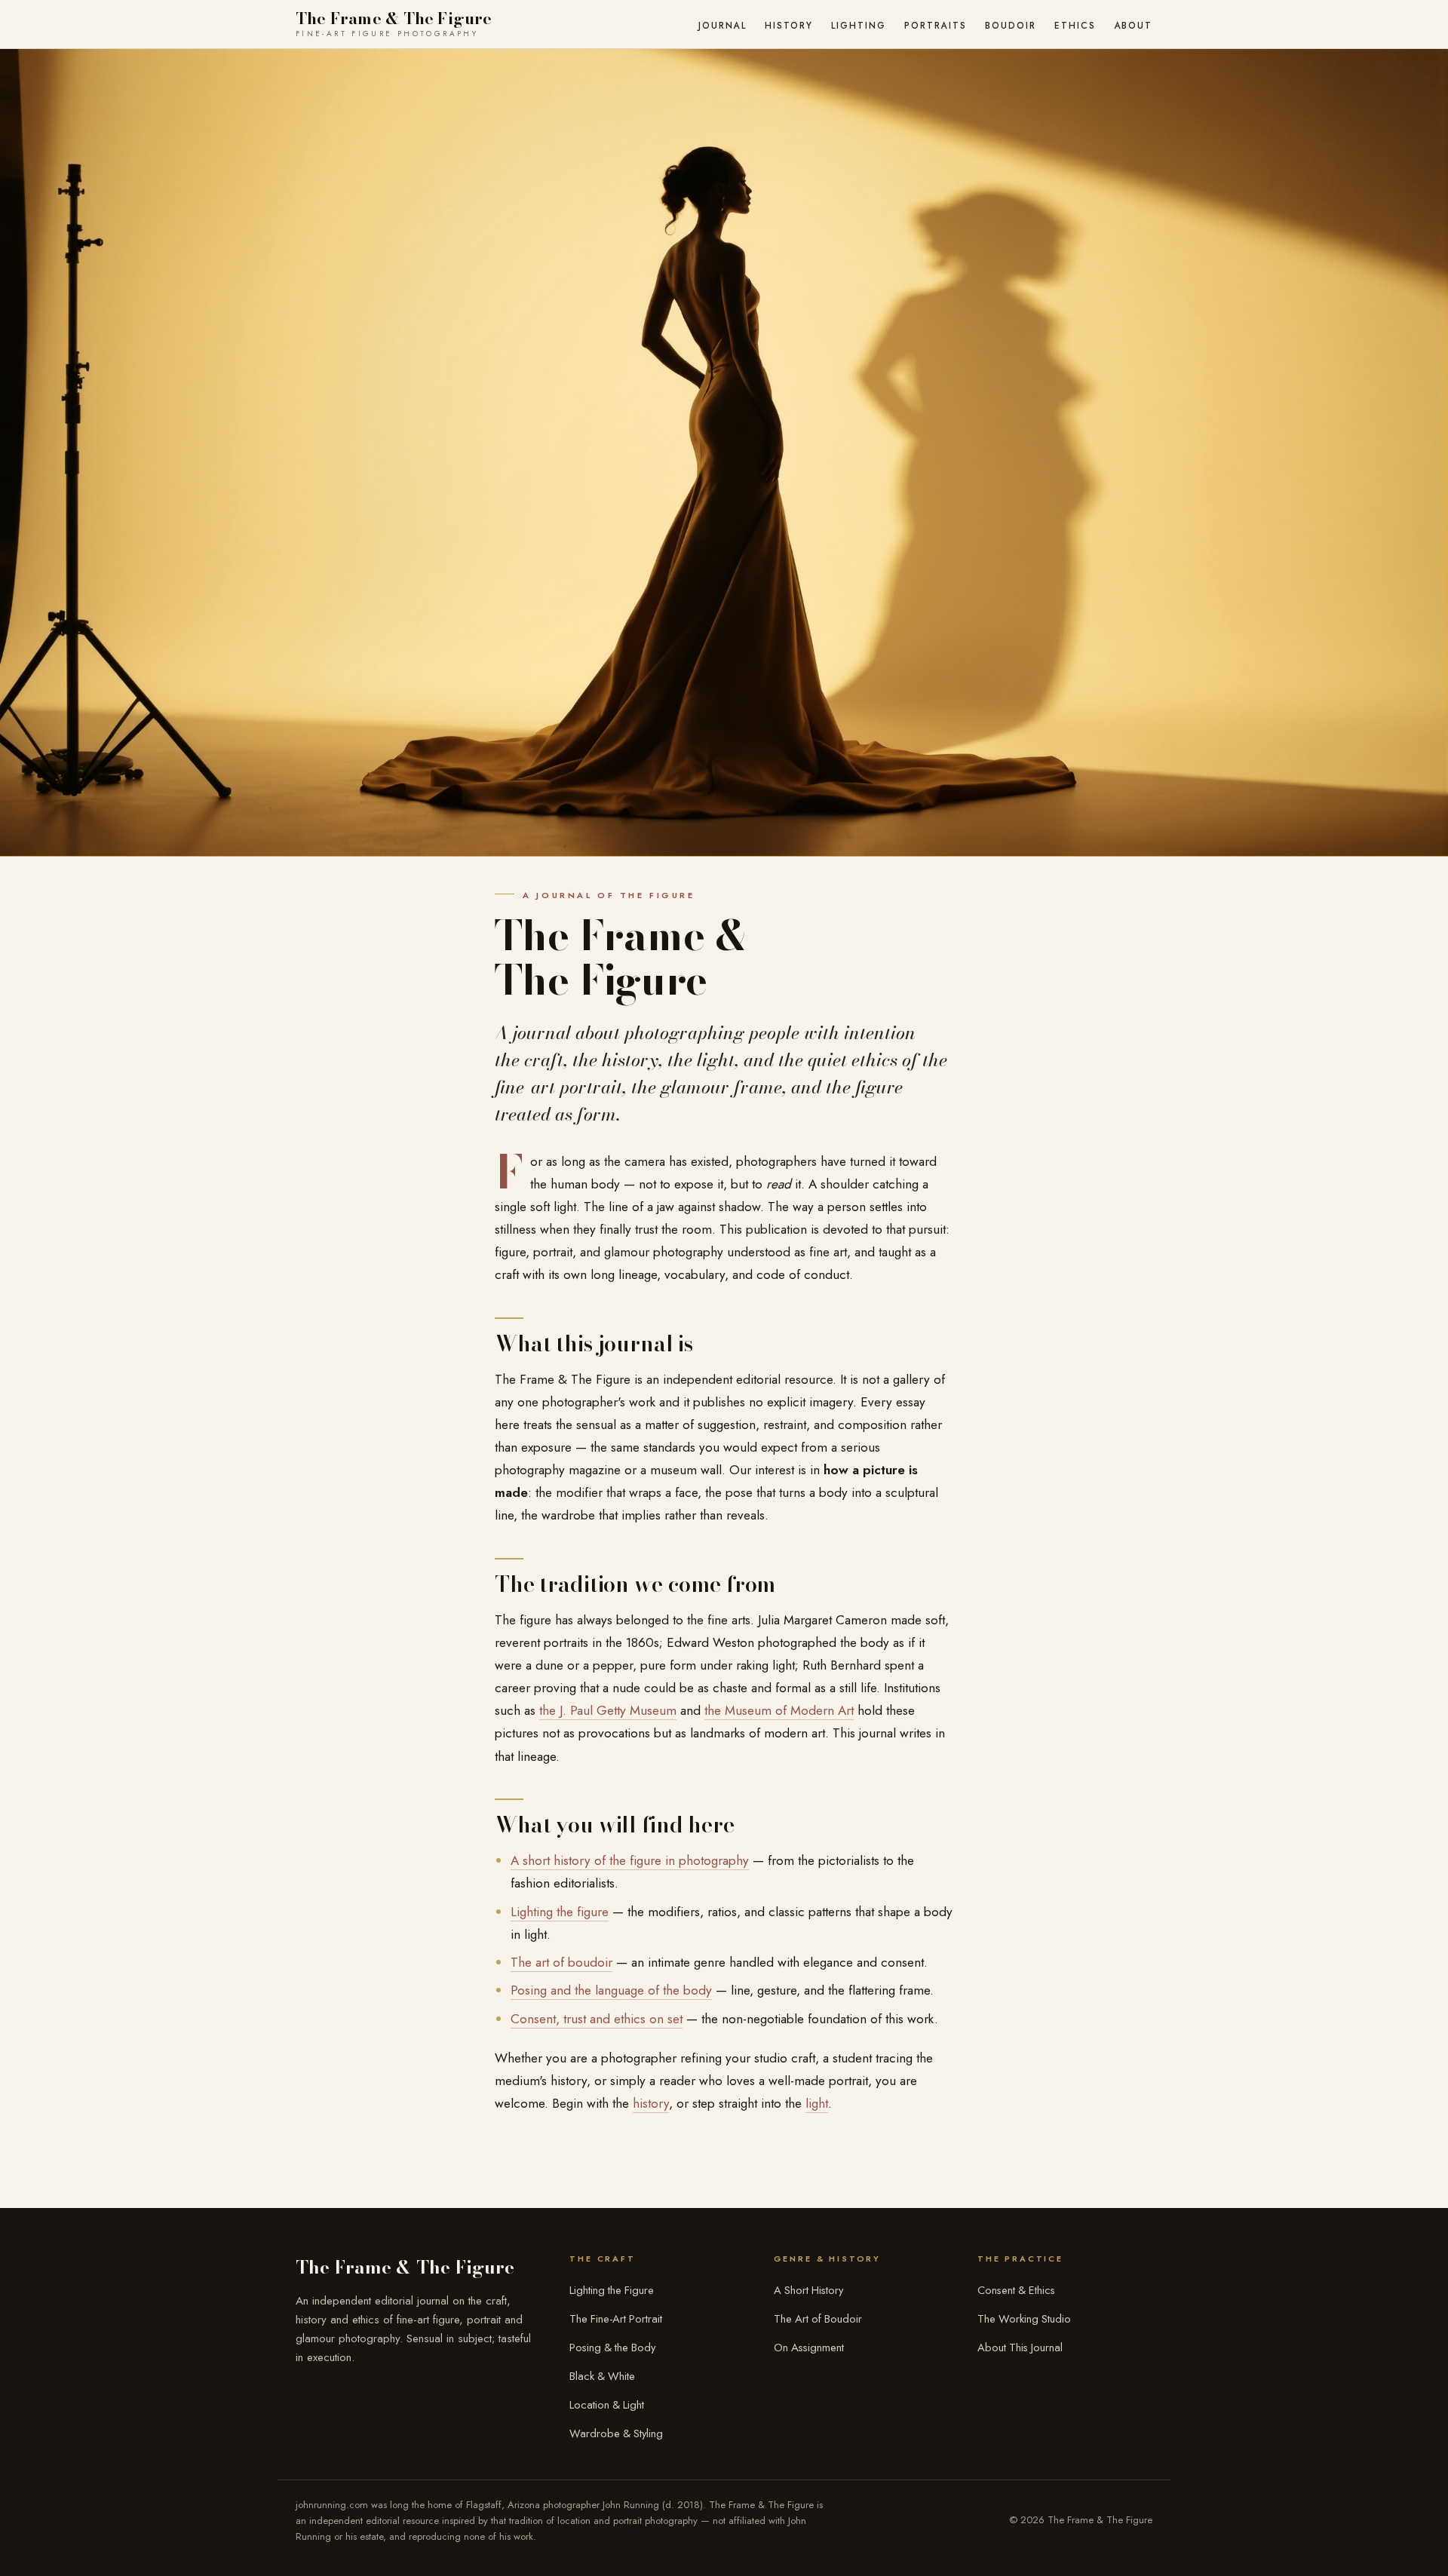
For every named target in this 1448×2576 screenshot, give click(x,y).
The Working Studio (1024, 2319)
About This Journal (1020, 2348)
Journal (722, 25)
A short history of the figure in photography (630, 1860)
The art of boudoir (561, 1962)
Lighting (858, 25)
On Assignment (809, 2348)
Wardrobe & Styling (616, 2433)
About (1134, 25)
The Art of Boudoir (818, 2319)
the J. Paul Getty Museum (608, 1710)
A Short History (808, 2290)
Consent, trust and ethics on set (597, 2019)
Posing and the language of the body (611, 1990)
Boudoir (1010, 25)
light (817, 2103)
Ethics (1075, 25)
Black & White (602, 2376)
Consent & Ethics (1016, 2290)
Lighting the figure (560, 1912)
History (788, 25)
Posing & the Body (612, 2348)
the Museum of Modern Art (779, 1710)
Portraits (935, 25)
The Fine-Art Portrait (616, 2319)
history (651, 2103)
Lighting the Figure (612, 2290)
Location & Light (607, 2405)
